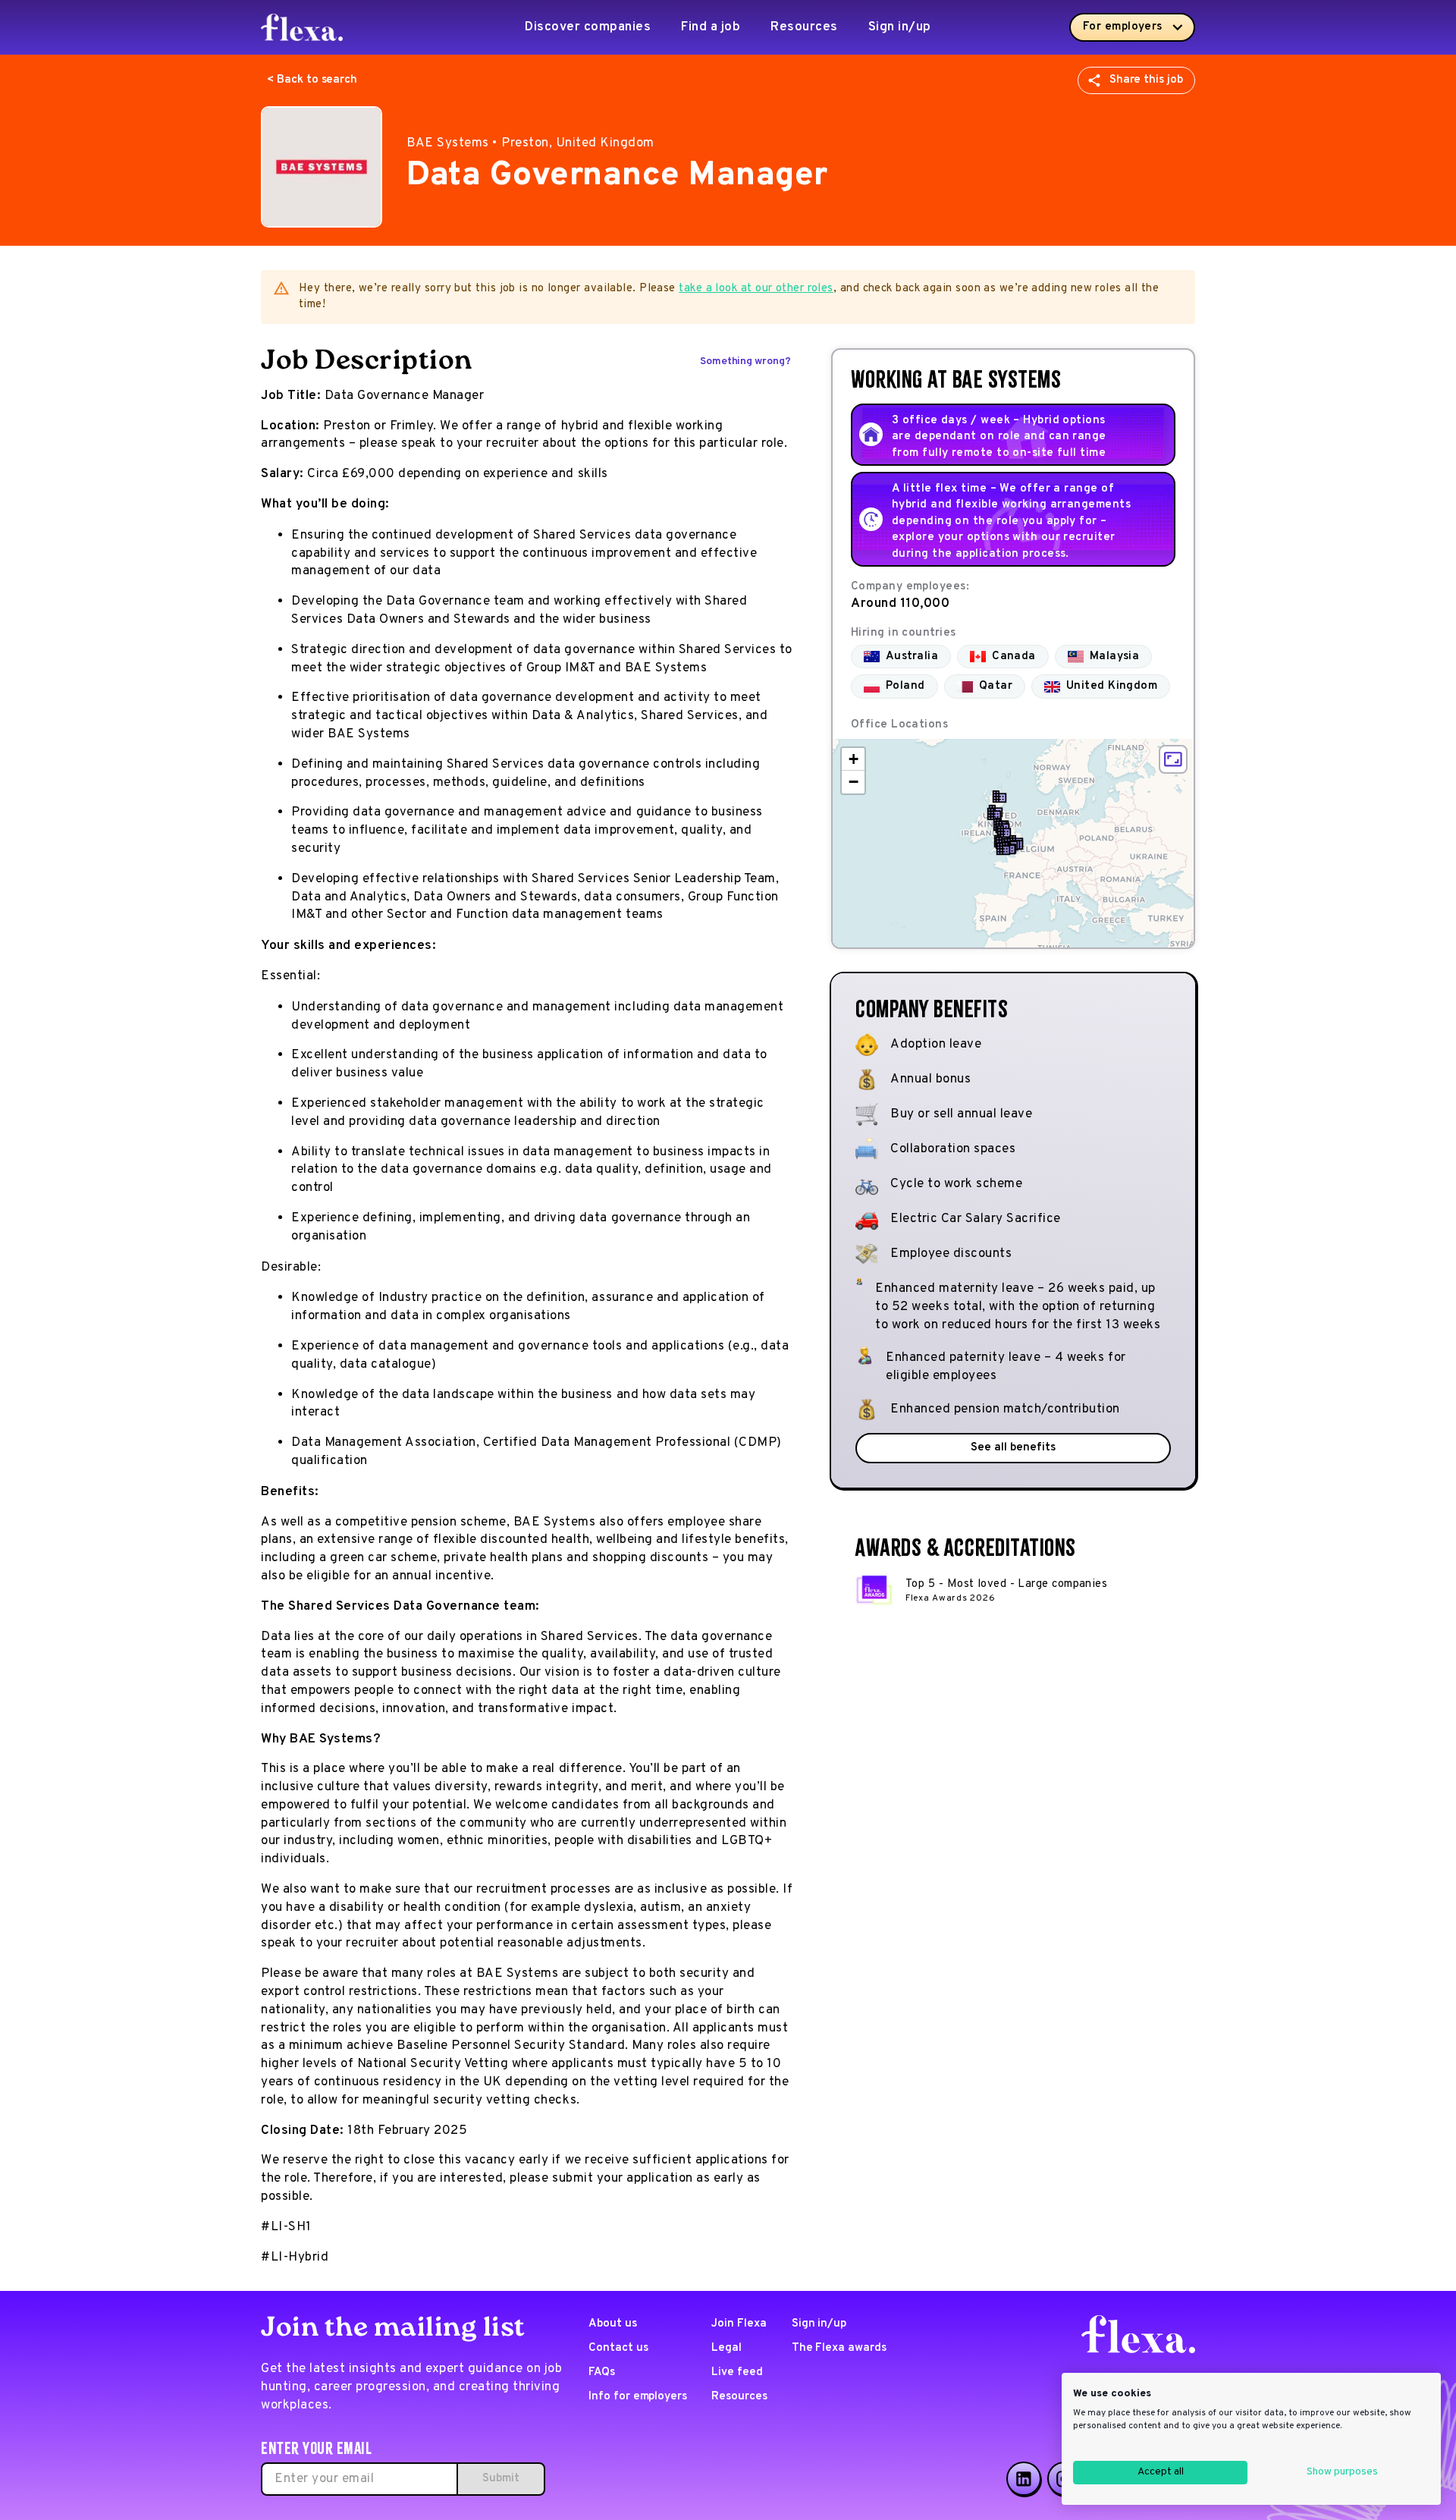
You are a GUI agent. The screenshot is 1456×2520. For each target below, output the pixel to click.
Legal (726, 2348)
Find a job (711, 27)
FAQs (602, 2372)
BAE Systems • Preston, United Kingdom (530, 143)
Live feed (737, 2372)
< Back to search (312, 80)
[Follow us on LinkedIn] (1024, 2479)
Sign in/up (900, 27)
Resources (804, 27)
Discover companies (588, 27)
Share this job (1146, 80)
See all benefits (1013, 1448)
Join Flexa (739, 2324)
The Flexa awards (839, 2348)
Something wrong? (745, 361)
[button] (999, 797)
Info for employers (638, 2397)
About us (613, 2324)
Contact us (618, 2348)
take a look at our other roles (756, 289)
